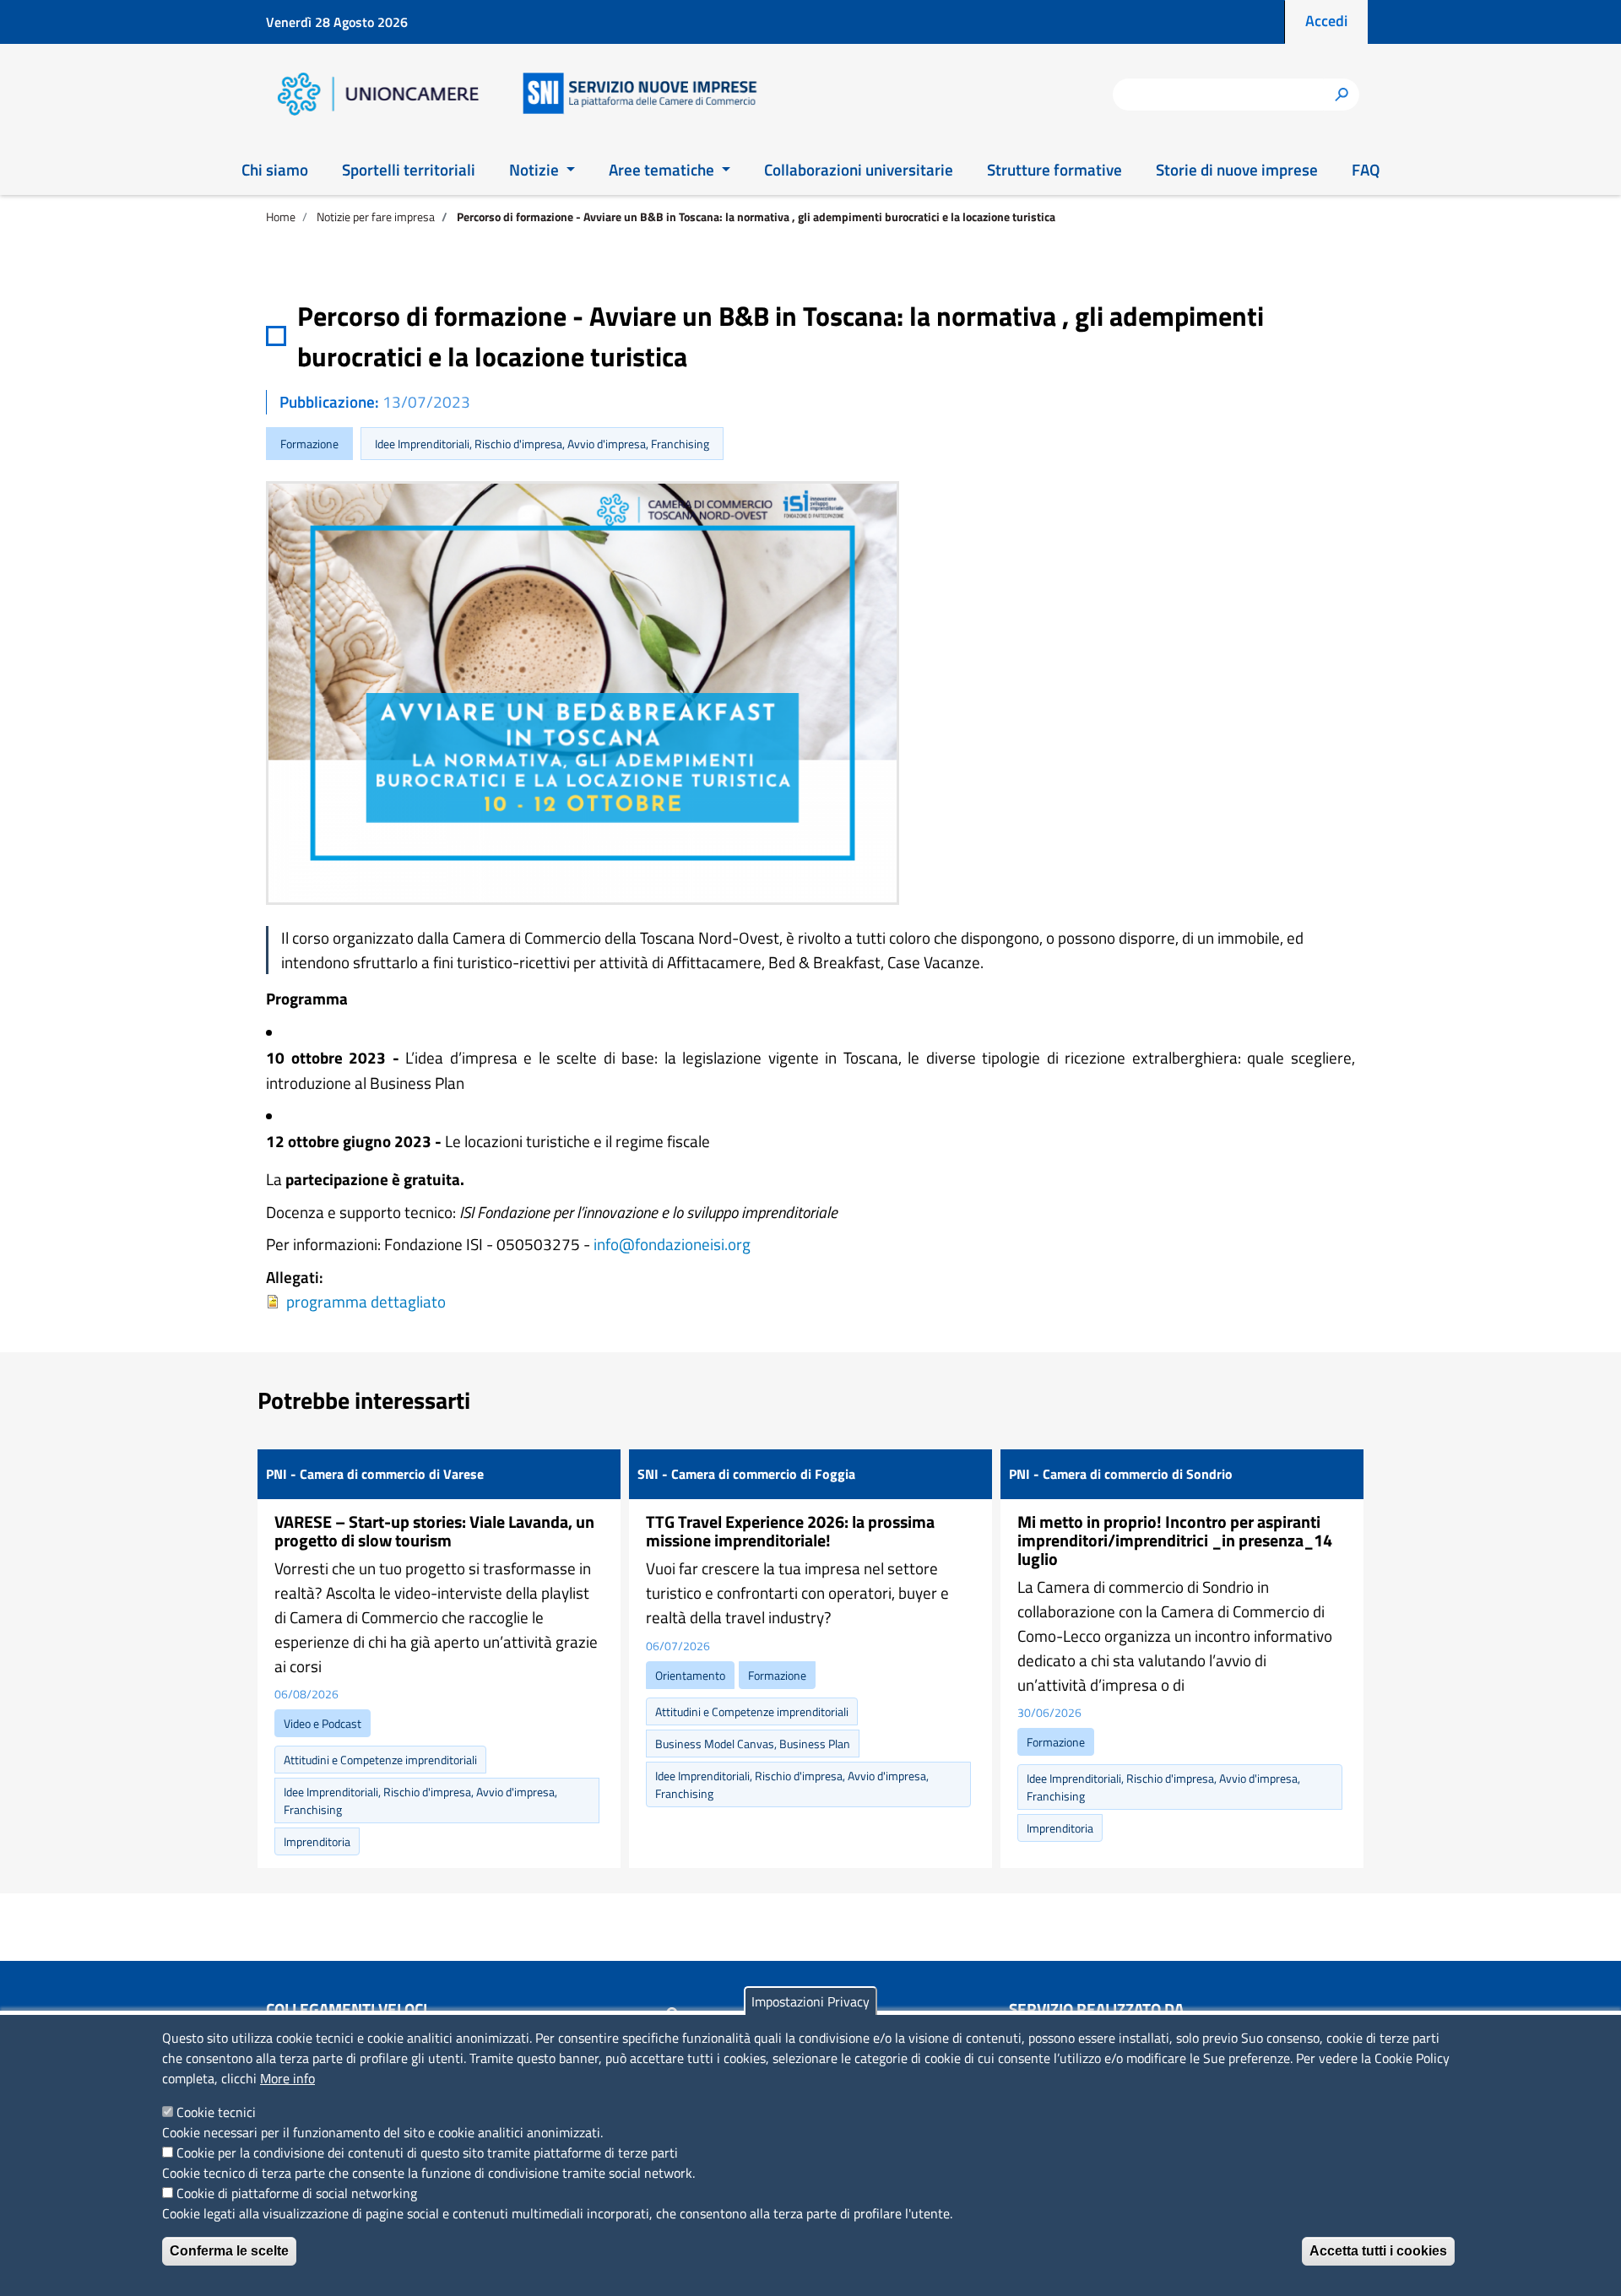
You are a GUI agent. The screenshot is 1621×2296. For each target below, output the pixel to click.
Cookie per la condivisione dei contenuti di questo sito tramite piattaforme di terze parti (427, 2152)
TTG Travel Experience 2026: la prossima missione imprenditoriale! (790, 1531)
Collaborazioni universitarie (859, 169)
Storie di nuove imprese (1237, 169)
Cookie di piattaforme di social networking (297, 2193)
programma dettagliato (366, 1301)
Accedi (1326, 21)
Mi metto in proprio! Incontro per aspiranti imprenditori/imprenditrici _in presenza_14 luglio (1175, 1540)
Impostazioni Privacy (810, 2001)
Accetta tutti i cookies (1378, 2251)
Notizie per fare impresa (376, 217)
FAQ (1366, 169)
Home (281, 217)
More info (287, 2078)
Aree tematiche (663, 169)
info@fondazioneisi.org (672, 1244)
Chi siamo (275, 169)
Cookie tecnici (216, 2112)
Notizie (536, 169)
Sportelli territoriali (409, 169)
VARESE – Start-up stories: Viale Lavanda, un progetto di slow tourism (434, 1531)
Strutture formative (1054, 169)
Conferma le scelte (229, 2251)
